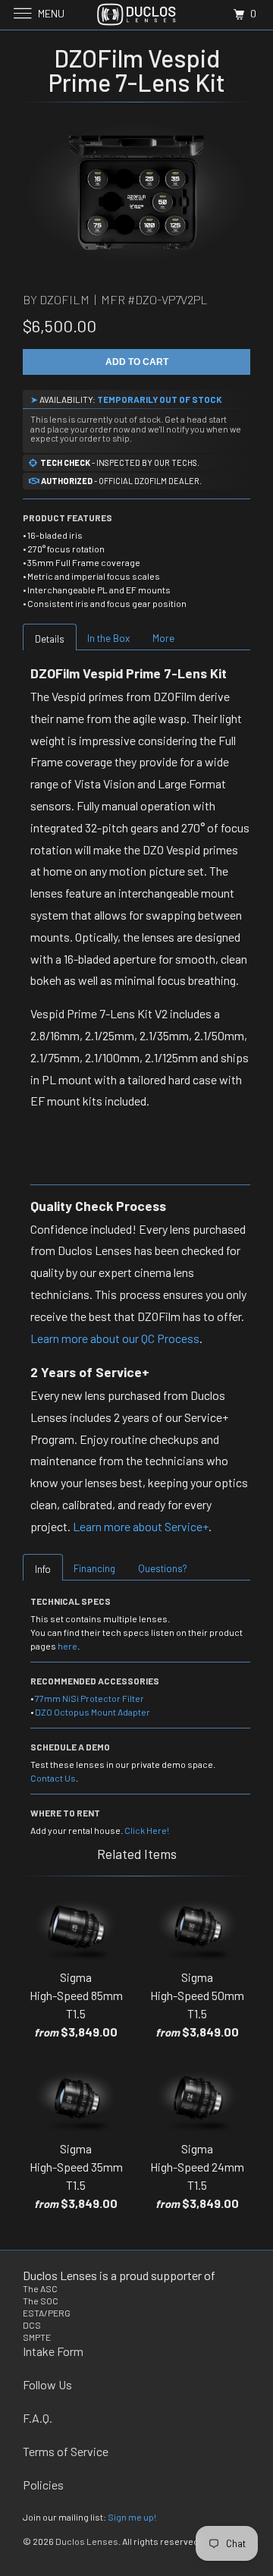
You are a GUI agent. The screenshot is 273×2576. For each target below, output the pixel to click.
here (67, 1646)
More (163, 638)
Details (50, 639)
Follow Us (47, 2384)
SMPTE (37, 2337)
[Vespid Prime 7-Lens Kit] (136, 193)
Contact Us (53, 1778)
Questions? (163, 1568)
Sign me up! (132, 2517)
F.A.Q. (38, 2418)
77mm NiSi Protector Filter (89, 1698)
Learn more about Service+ (141, 1526)
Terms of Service (66, 2451)
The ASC (40, 2288)
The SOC (41, 2301)
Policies (43, 2485)
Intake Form (53, 2351)
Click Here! (147, 1830)
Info (43, 1569)
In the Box (108, 638)
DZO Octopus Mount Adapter (93, 1712)
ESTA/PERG (47, 2313)
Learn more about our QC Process (115, 1338)
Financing (94, 1568)
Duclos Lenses (87, 2541)
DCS (32, 2325)
